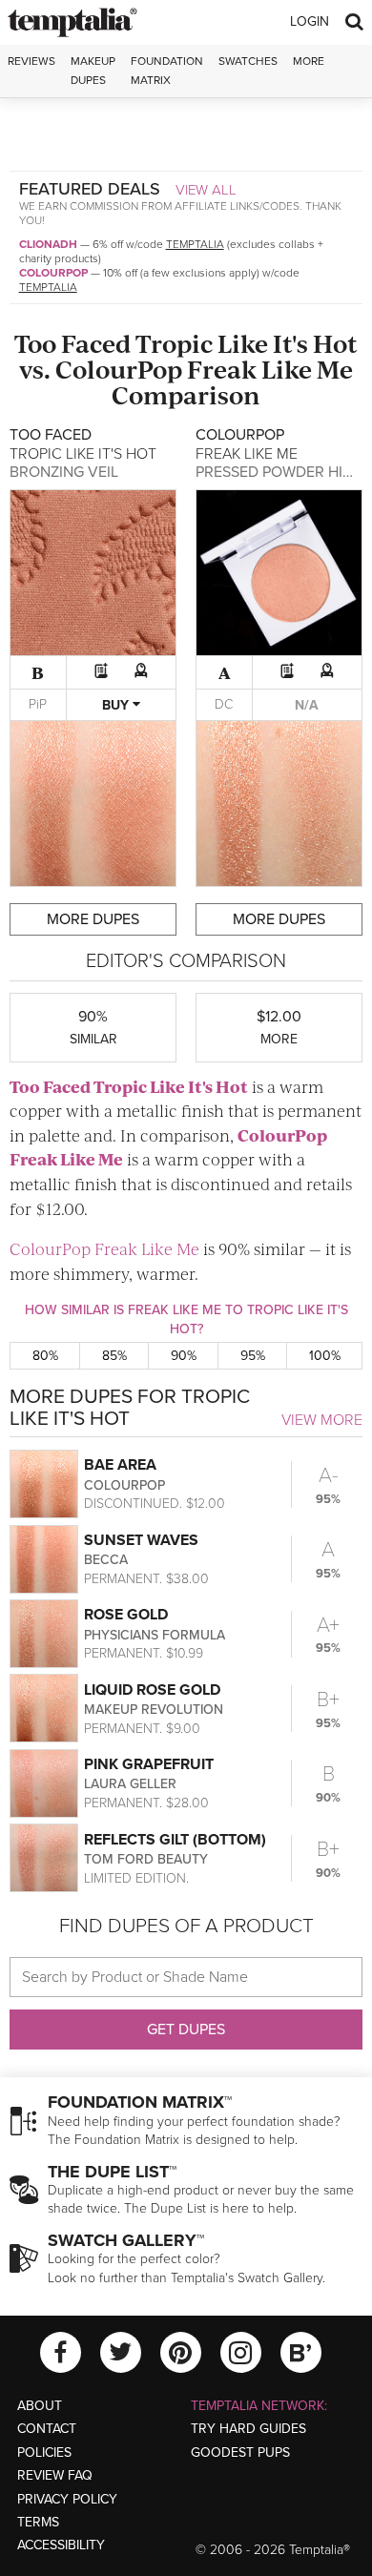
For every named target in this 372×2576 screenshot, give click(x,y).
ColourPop (53, 273)
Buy (117, 705)
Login (310, 21)
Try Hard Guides (248, 2429)
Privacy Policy (67, 2499)
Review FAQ (55, 2475)
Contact (47, 2429)
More (309, 61)
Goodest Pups (240, 2452)
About (40, 2406)
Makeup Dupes (93, 70)
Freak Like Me (270, 369)
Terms (38, 2522)
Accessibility (61, 2545)
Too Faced (72, 343)
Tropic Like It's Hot (247, 343)
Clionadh (48, 244)
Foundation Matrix (167, 70)
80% (45, 1356)
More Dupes (93, 919)
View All (206, 190)
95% (253, 1356)
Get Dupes (186, 2030)
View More (322, 1420)
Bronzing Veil (64, 472)
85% (114, 1356)
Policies (44, 2452)
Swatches (248, 61)
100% (325, 1356)
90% (184, 1356)
